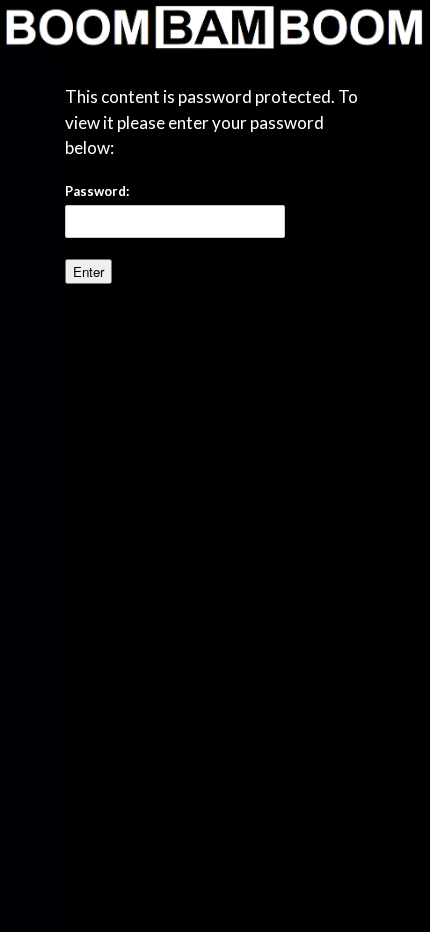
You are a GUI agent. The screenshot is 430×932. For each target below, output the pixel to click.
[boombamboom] (215, 27)
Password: (97, 191)
